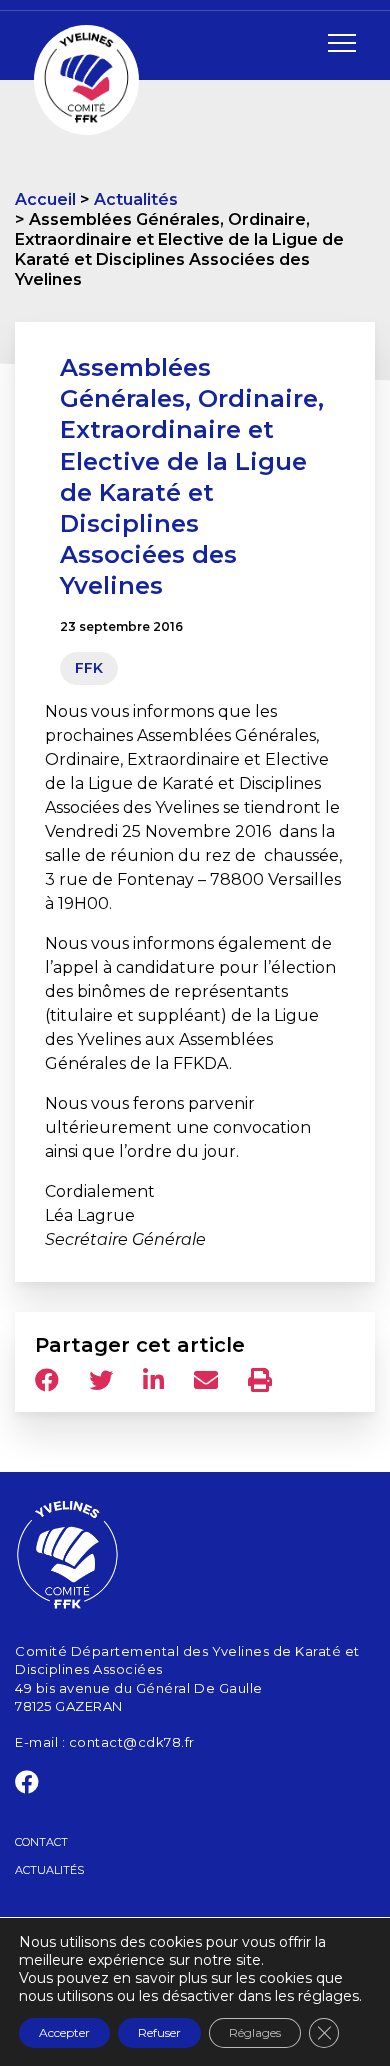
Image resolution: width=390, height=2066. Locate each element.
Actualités (136, 199)
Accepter (64, 2032)
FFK (89, 668)
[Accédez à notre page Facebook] (27, 1786)
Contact (41, 1842)
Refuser (159, 2032)
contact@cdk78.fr (132, 1742)
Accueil (45, 199)
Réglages (255, 2032)
